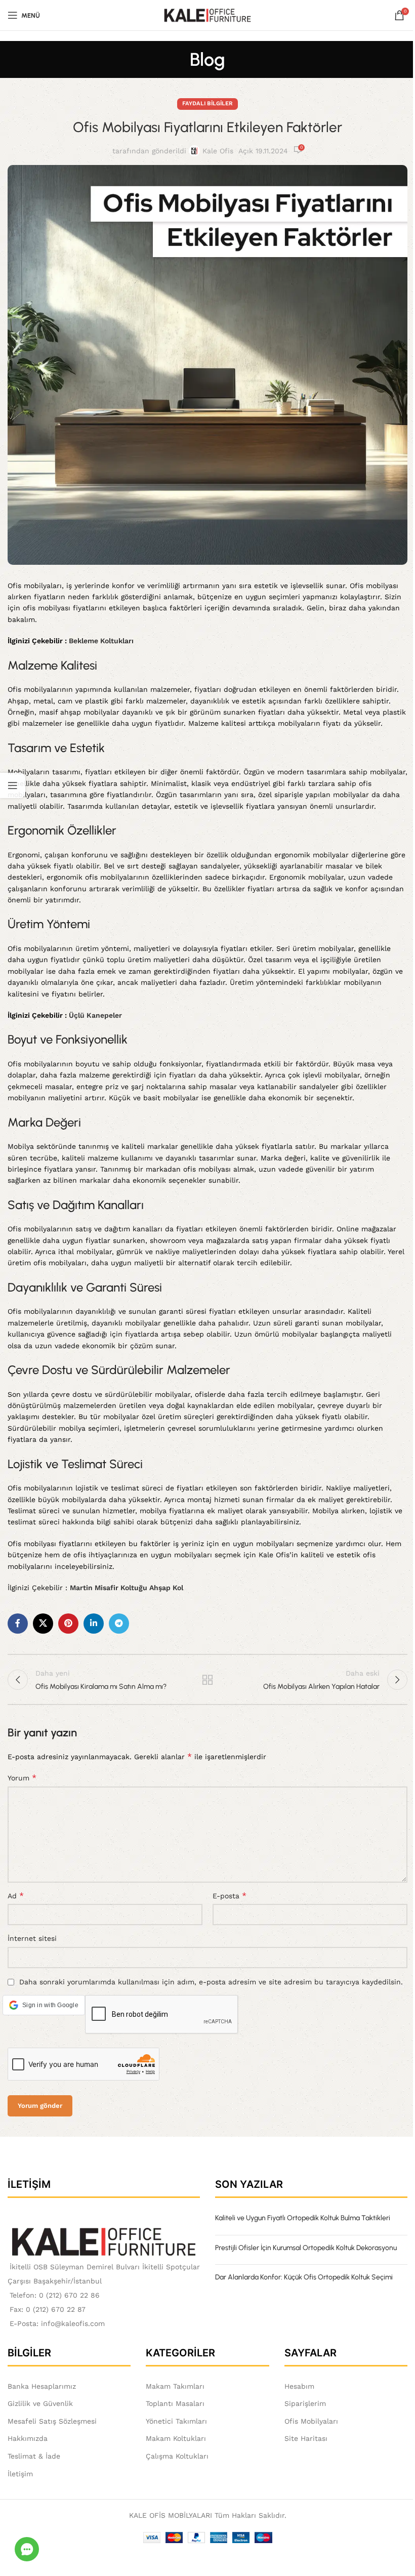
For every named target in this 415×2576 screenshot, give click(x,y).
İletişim (20, 2474)
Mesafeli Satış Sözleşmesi (52, 2421)
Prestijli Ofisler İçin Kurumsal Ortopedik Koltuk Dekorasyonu (306, 2248)
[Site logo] (208, 15)
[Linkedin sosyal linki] (94, 1624)
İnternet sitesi (32, 1938)
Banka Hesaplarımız (42, 2386)
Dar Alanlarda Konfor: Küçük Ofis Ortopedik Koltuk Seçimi (304, 2277)
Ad (16, 1896)
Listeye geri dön (207, 1680)
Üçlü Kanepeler (95, 1015)
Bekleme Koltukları (101, 641)
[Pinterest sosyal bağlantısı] (68, 1624)
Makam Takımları (175, 2386)
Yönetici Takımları (176, 2421)
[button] (44, 2005)
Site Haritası (306, 2438)
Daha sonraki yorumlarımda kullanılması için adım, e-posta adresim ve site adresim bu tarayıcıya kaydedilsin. (211, 1982)
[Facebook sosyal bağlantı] (18, 1624)
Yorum (22, 1778)
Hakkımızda (28, 2438)
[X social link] (43, 1624)
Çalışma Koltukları (177, 2456)
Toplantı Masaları (175, 2403)
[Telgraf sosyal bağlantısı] (119, 1624)
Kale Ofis (218, 151)
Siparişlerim (305, 2403)
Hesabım (299, 2386)
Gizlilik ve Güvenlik (40, 2403)
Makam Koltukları (176, 2438)
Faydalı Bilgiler (207, 103)
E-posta (230, 1896)
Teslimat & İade (34, 2456)
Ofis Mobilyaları (311, 2421)
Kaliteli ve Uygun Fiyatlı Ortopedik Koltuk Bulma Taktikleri (303, 2218)
